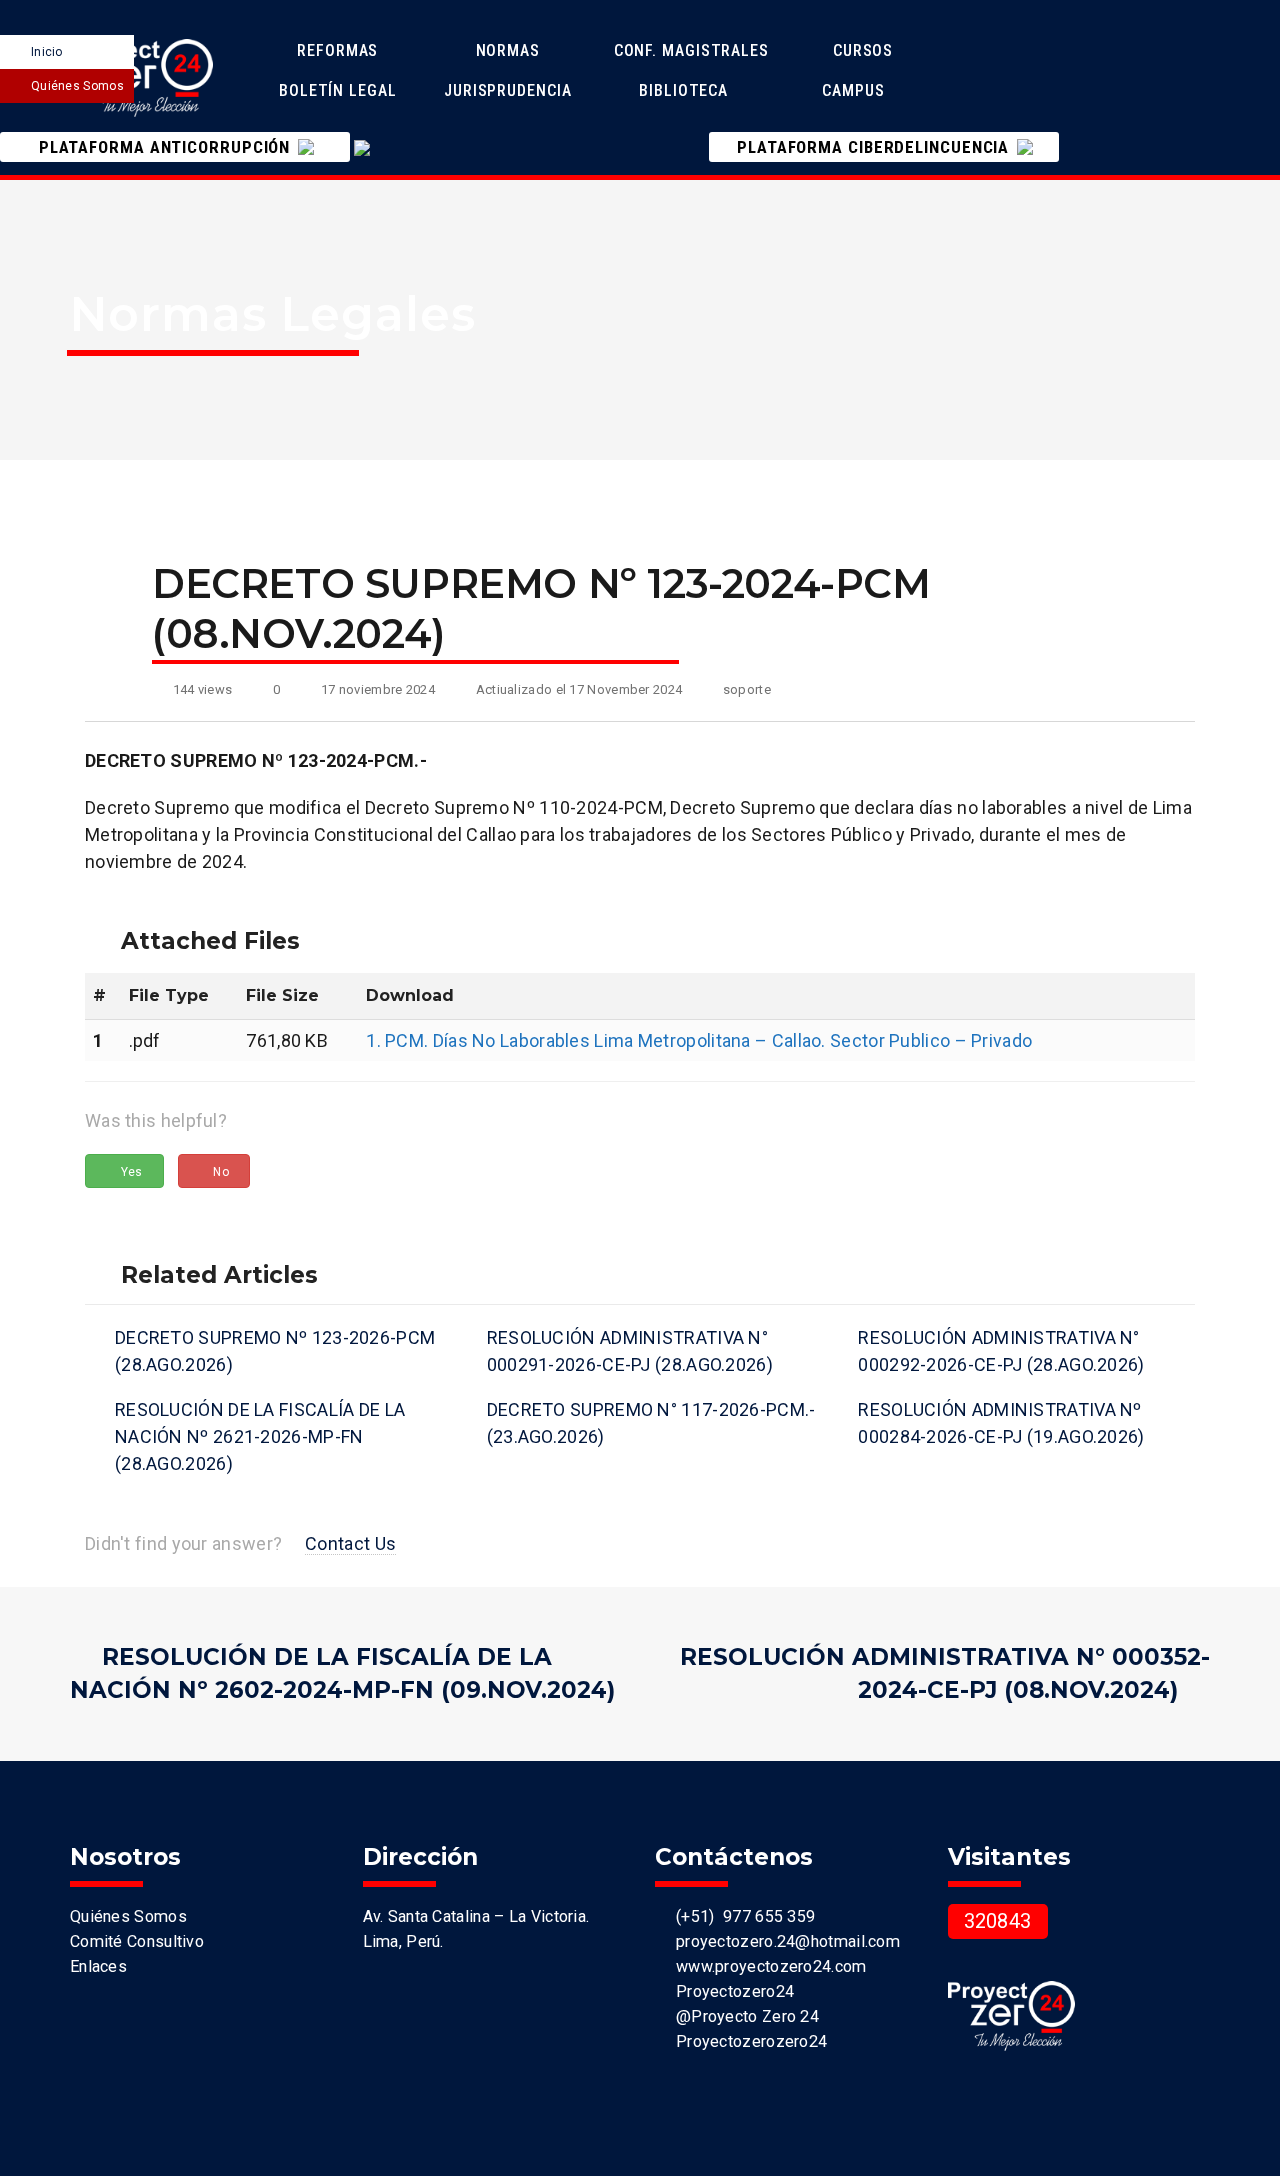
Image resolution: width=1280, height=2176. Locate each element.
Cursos (865, 50)
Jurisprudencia (510, 90)
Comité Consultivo (137, 1941)
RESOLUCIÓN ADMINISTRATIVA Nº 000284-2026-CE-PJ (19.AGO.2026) (1001, 1423)
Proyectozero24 (730, 1991)
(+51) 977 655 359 (741, 1916)
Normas (510, 50)
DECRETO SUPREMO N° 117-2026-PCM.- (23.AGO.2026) (651, 1423)
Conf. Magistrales (691, 50)
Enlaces (98, 1966)
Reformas (340, 50)
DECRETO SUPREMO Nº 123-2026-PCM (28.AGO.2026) (275, 1351)
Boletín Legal (340, 90)
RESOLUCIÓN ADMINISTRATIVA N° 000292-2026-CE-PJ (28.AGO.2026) (1001, 1351)
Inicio (47, 52)
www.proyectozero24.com (766, 1966)
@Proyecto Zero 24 (743, 2016)
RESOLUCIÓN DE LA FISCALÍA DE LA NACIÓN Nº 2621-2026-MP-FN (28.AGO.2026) (260, 1436)
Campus (853, 90)
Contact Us (350, 1543)
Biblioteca (683, 90)
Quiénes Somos (77, 86)
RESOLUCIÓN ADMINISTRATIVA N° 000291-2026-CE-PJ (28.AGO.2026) (630, 1351)
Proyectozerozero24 (747, 2041)
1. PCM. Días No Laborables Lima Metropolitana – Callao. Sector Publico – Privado (699, 1040)
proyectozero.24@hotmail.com (783, 1941)
